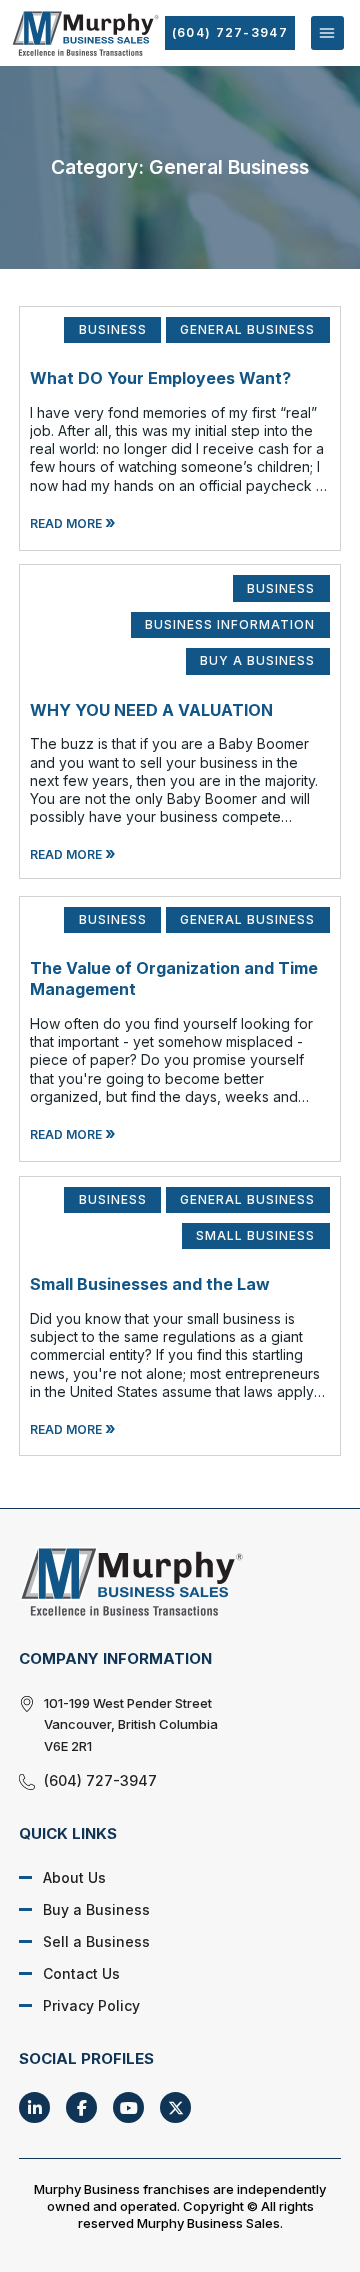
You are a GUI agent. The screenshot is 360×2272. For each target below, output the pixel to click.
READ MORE (73, 523)
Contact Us (81, 1973)
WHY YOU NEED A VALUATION (151, 710)
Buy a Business (96, 1909)
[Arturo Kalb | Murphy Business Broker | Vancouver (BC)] (165, 1581)
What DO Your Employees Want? (160, 378)
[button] (327, 32)
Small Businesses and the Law (150, 1284)
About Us (74, 1877)
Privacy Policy (91, 2005)
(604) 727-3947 (230, 32)
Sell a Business (96, 1941)
